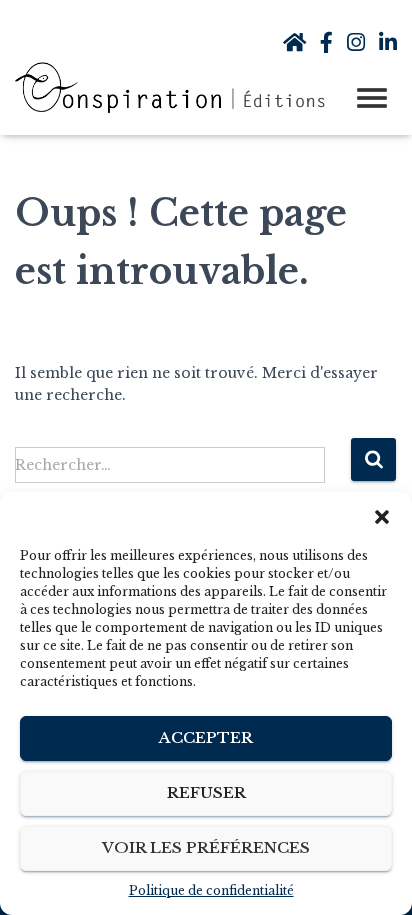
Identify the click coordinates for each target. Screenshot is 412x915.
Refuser (206, 792)
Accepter (206, 737)
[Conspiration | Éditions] (180, 88)
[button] (382, 517)
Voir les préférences (206, 847)
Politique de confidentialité (211, 890)
